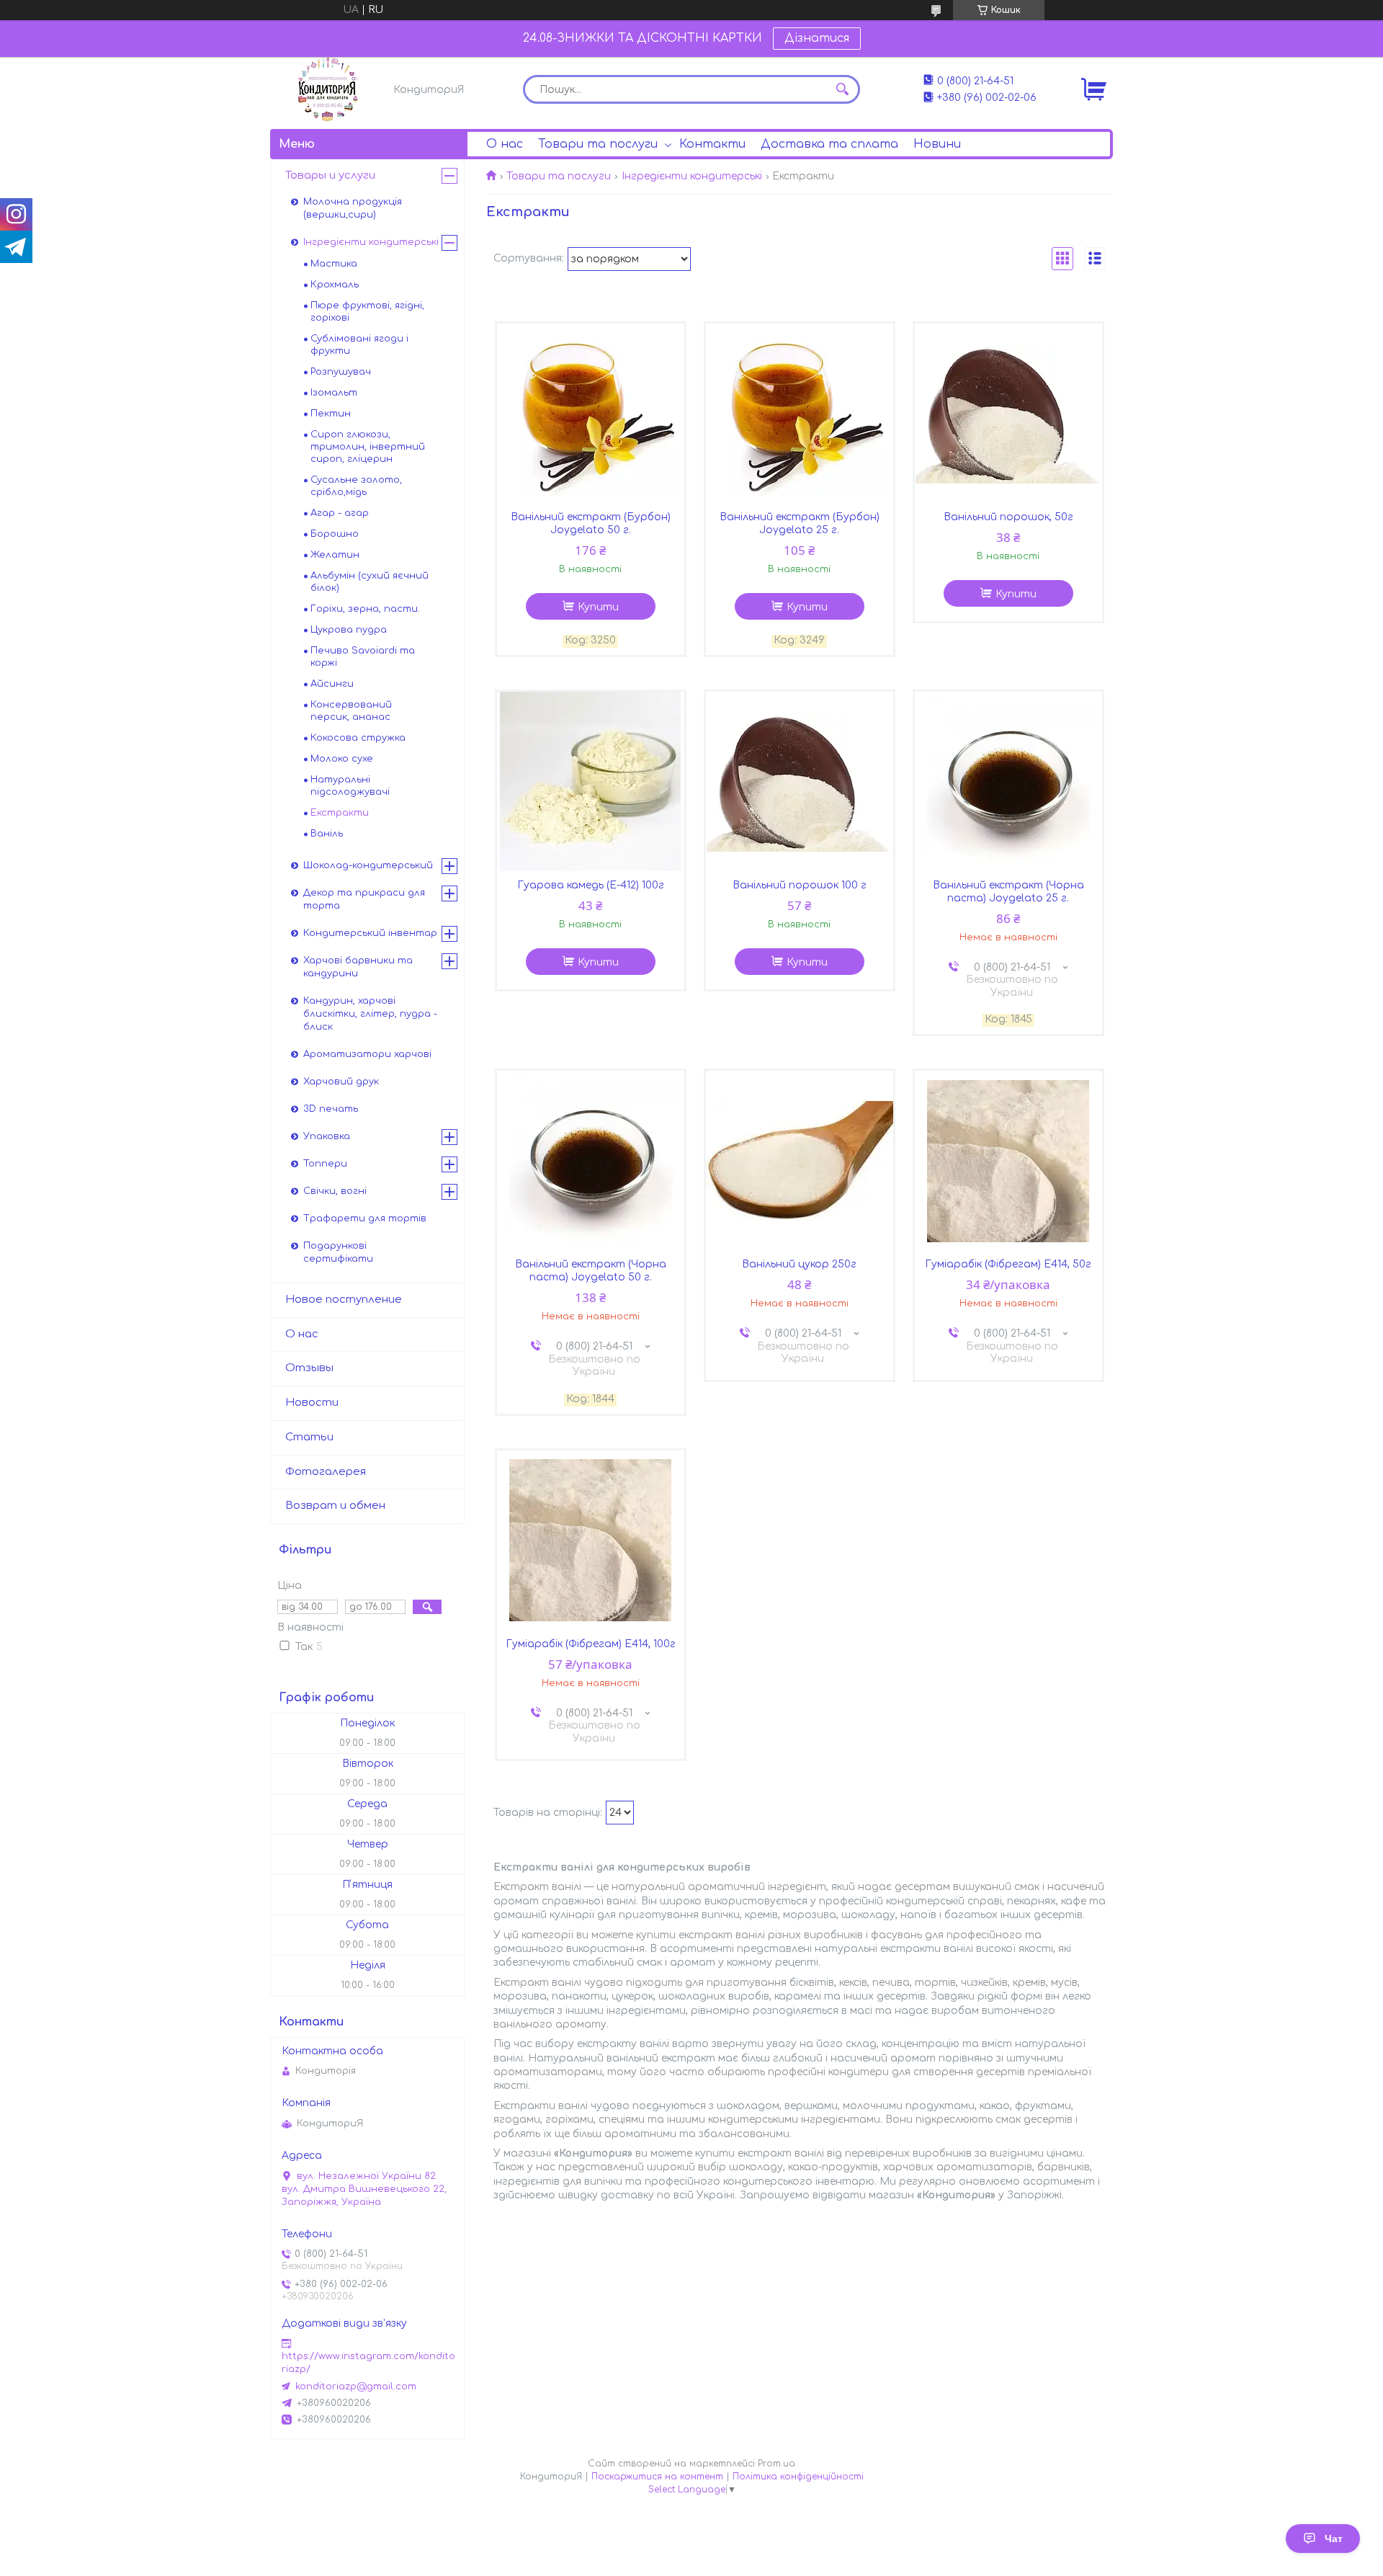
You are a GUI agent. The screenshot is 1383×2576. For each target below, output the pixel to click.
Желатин (335, 555)
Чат (1334, 2539)
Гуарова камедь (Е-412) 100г (591, 885)
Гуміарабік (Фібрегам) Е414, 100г (591, 1644)
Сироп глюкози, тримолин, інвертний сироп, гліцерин (368, 447)
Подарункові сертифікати (338, 1252)
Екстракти (340, 813)
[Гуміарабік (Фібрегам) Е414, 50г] (1008, 1161)
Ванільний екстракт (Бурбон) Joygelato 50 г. (591, 523)
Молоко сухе (342, 759)
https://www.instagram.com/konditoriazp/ (368, 2363)
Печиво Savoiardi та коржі (363, 657)
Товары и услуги (330, 175)
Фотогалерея (326, 1472)
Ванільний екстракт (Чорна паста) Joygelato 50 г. (591, 1271)
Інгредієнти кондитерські (692, 176)
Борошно (335, 534)
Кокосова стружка (358, 738)
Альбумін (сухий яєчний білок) (370, 582)
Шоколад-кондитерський (368, 865)
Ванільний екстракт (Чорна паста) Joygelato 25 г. (1008, 892)
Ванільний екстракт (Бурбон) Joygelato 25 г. (800, 523)
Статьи (309, 1437)
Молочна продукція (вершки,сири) (353, 208)
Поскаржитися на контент (657, 2477)
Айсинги (332, 684)
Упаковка (327, 1136)
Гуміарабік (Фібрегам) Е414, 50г (1008, 1264)
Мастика (334, 264)
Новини (937, 144)
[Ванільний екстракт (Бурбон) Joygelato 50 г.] (591, 414)
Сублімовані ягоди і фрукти (359, 345)
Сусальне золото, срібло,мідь (356, 486)
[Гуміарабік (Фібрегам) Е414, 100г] (591, 1541)
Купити (598, 607)
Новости (312, 1403)
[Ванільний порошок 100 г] (800, 782)
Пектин (331, 414)
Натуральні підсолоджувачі (350, 786)
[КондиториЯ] (328, 89)
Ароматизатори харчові (367, 1054)
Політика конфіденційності (798, 2477)
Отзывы (309, 1368)
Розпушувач (341, 372)
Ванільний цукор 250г (799, 1264)
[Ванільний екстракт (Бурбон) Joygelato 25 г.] (800, 414)
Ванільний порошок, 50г (1008, 517)
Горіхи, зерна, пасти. (365, 609)
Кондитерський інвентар (370, 933)
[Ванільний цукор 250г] (800, 1161)
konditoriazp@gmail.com (356, 2386)
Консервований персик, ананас (351, 711)
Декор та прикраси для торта (364, 899)
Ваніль (327, 834)
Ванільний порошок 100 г (800, 885)
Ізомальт (334, 393)
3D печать (331, 1109)
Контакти (712, 144)
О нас (505, 144)
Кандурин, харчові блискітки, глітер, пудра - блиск (370, 1014)
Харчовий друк (341, 1082)
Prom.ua (776, 2464)
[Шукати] (842, 89)
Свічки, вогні (335, 1191)
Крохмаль (335, 285)
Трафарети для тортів (365, 1218)
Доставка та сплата (829, 144)
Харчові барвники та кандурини (358, 967)
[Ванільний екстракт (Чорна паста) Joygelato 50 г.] (591, 1161)
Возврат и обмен (335, 1506)
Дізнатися (817, 38)
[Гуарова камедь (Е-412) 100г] (591, 782)
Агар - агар (340, 513)
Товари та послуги (598, 144)
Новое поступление (344, 1300)
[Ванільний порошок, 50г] (1008, 414)
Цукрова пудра (349, 630)
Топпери (325, 1164)
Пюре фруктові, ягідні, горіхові (367, 312)
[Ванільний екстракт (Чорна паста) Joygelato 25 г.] (1008, 782)
